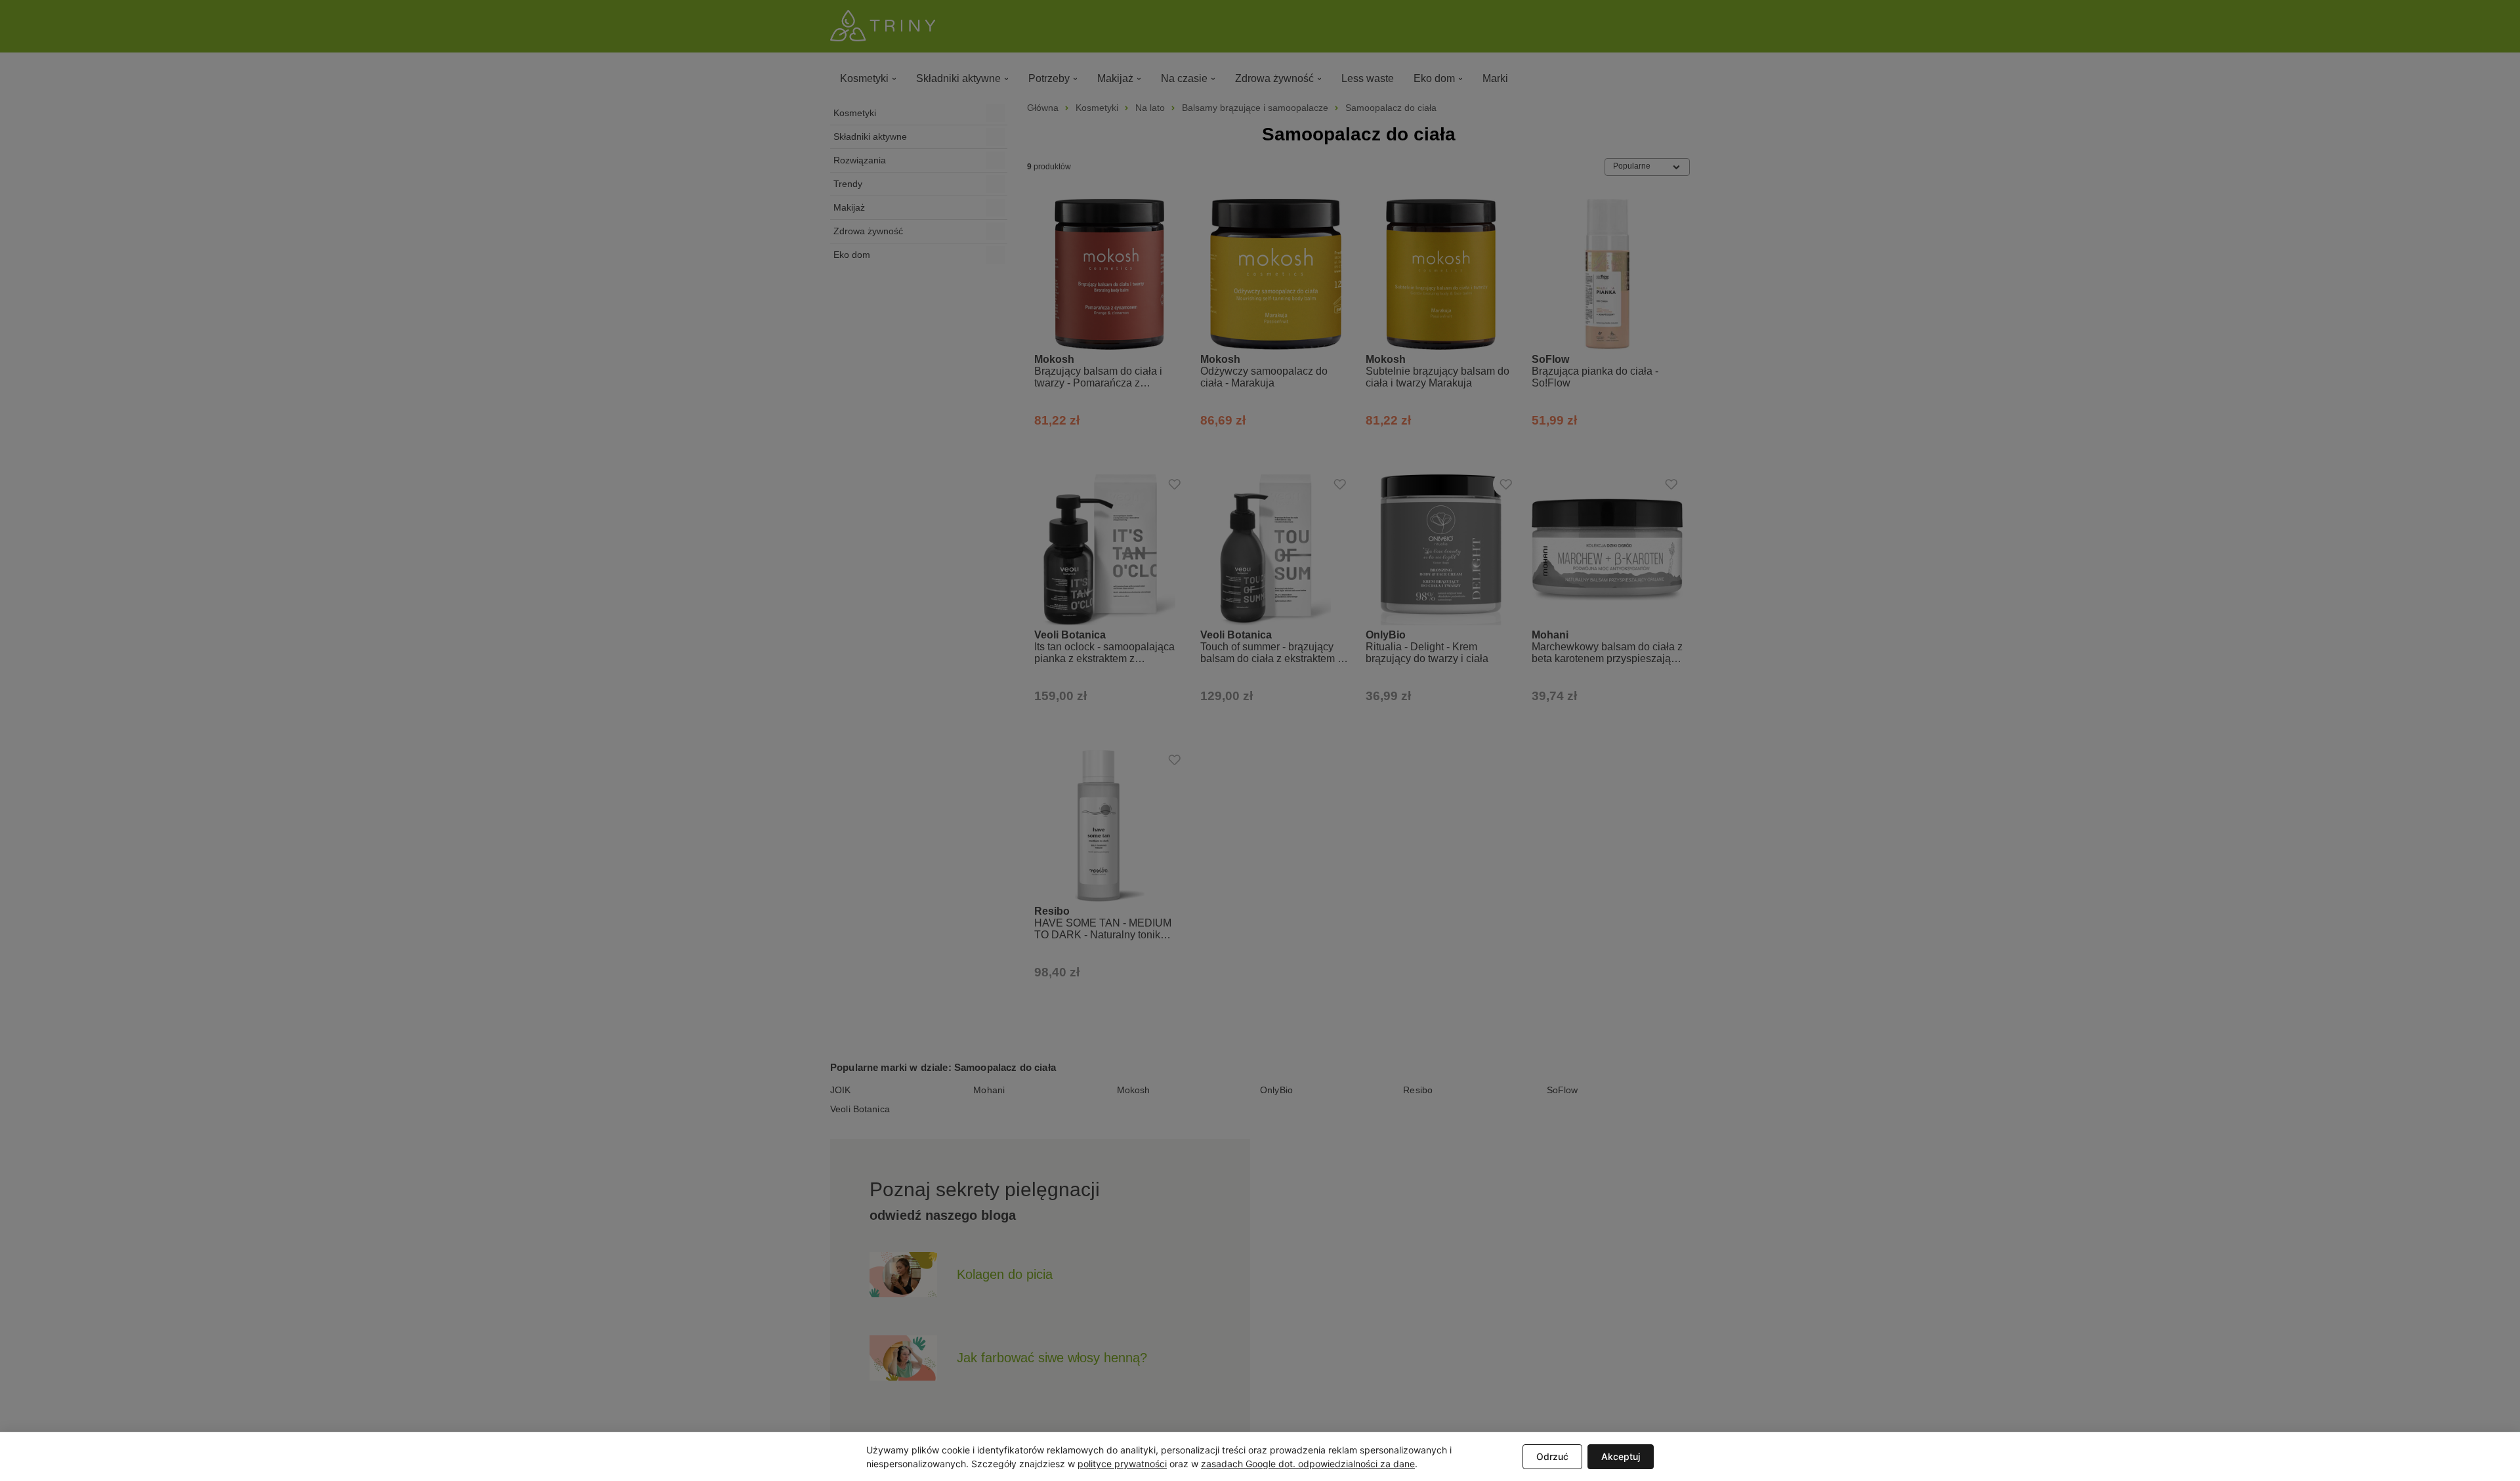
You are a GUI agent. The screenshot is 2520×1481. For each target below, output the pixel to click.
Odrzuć (1552, 1456)
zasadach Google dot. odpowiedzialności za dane (1308, 1464)
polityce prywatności (1122, 1464)
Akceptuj (1621, 1456)
